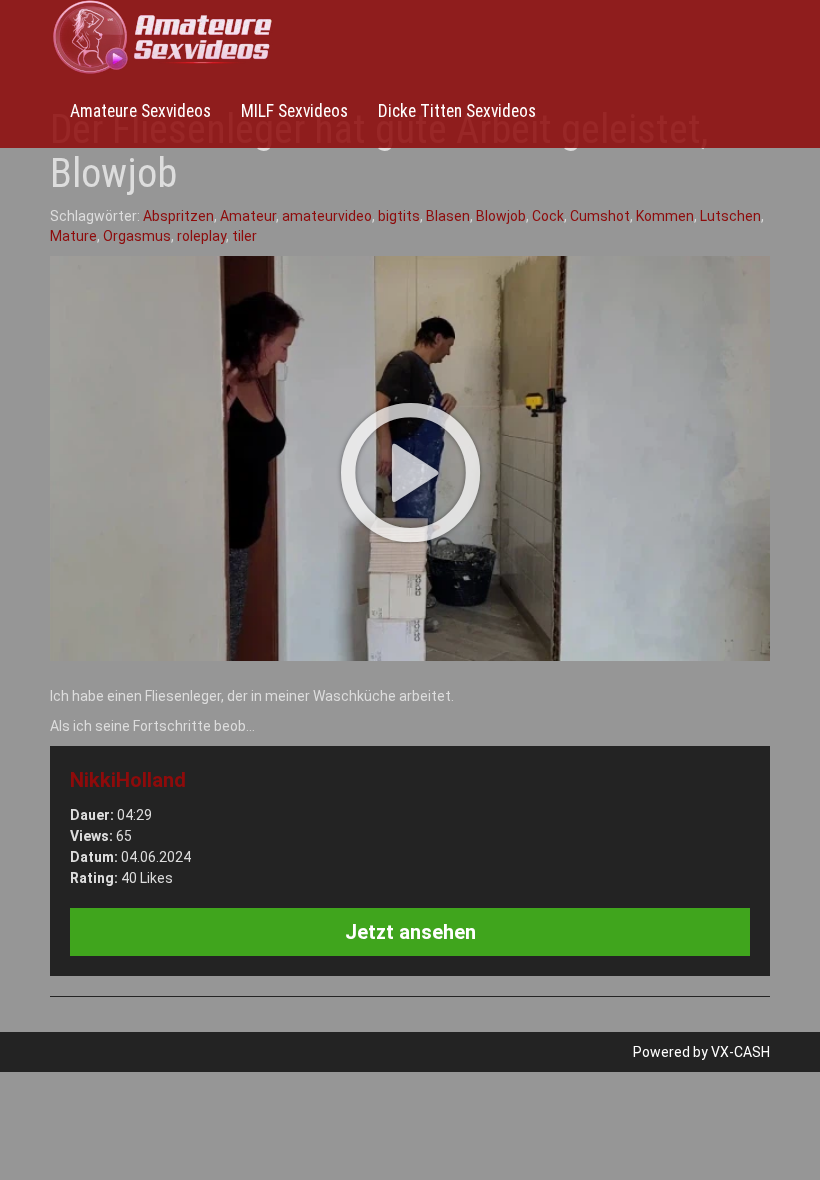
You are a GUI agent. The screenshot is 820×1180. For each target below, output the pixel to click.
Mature (73, 236)
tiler (244, 236)
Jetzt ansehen (410, 932)
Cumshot (600, 216)
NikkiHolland (128, 780)
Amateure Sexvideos (140, 111)
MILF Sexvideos (294, 111)
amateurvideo (327, 216)
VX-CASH (740, 1052)
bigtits (399, 216)
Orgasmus (137, 236)
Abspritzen (178, 216)
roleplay (201, 236)
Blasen (448, 216)
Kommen (665, 216)
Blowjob (501, 216)
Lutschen (730, 216)
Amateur (248, 216)
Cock (548, 216)
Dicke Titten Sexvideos (457, 111)
